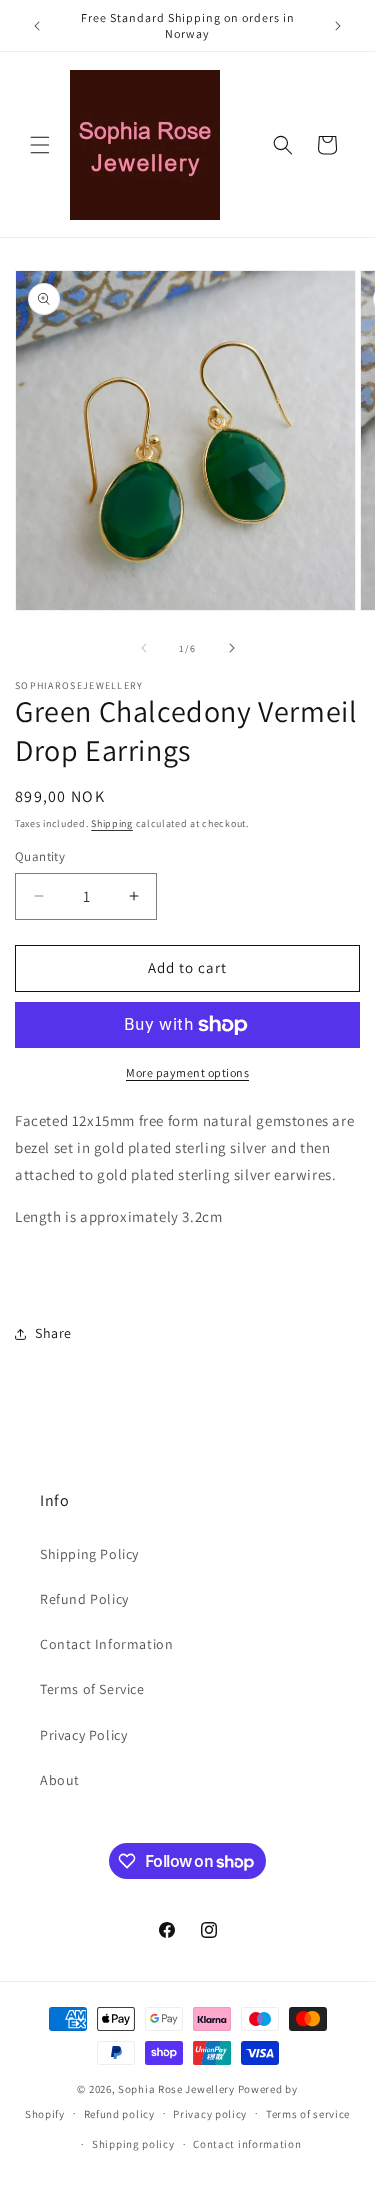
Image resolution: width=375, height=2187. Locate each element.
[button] (40, 145)
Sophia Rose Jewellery (176, 2089)
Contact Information (106, 1644)
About (60, 1780)
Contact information (247, 2144)
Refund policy (119, 2114)
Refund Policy (84, 1599)
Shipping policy (133, 2144)
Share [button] (53, 1333)
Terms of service (308, 2114)
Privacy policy (210, 2114)
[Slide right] (232, 648)
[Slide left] (144, 648)
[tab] (187, 1273)
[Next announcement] (338, 26)
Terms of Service (92, 1689)
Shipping (112, 823)
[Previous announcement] (37, 26)
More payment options (187, 1072)
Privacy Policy (83, 1735)
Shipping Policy (89, 1554)
